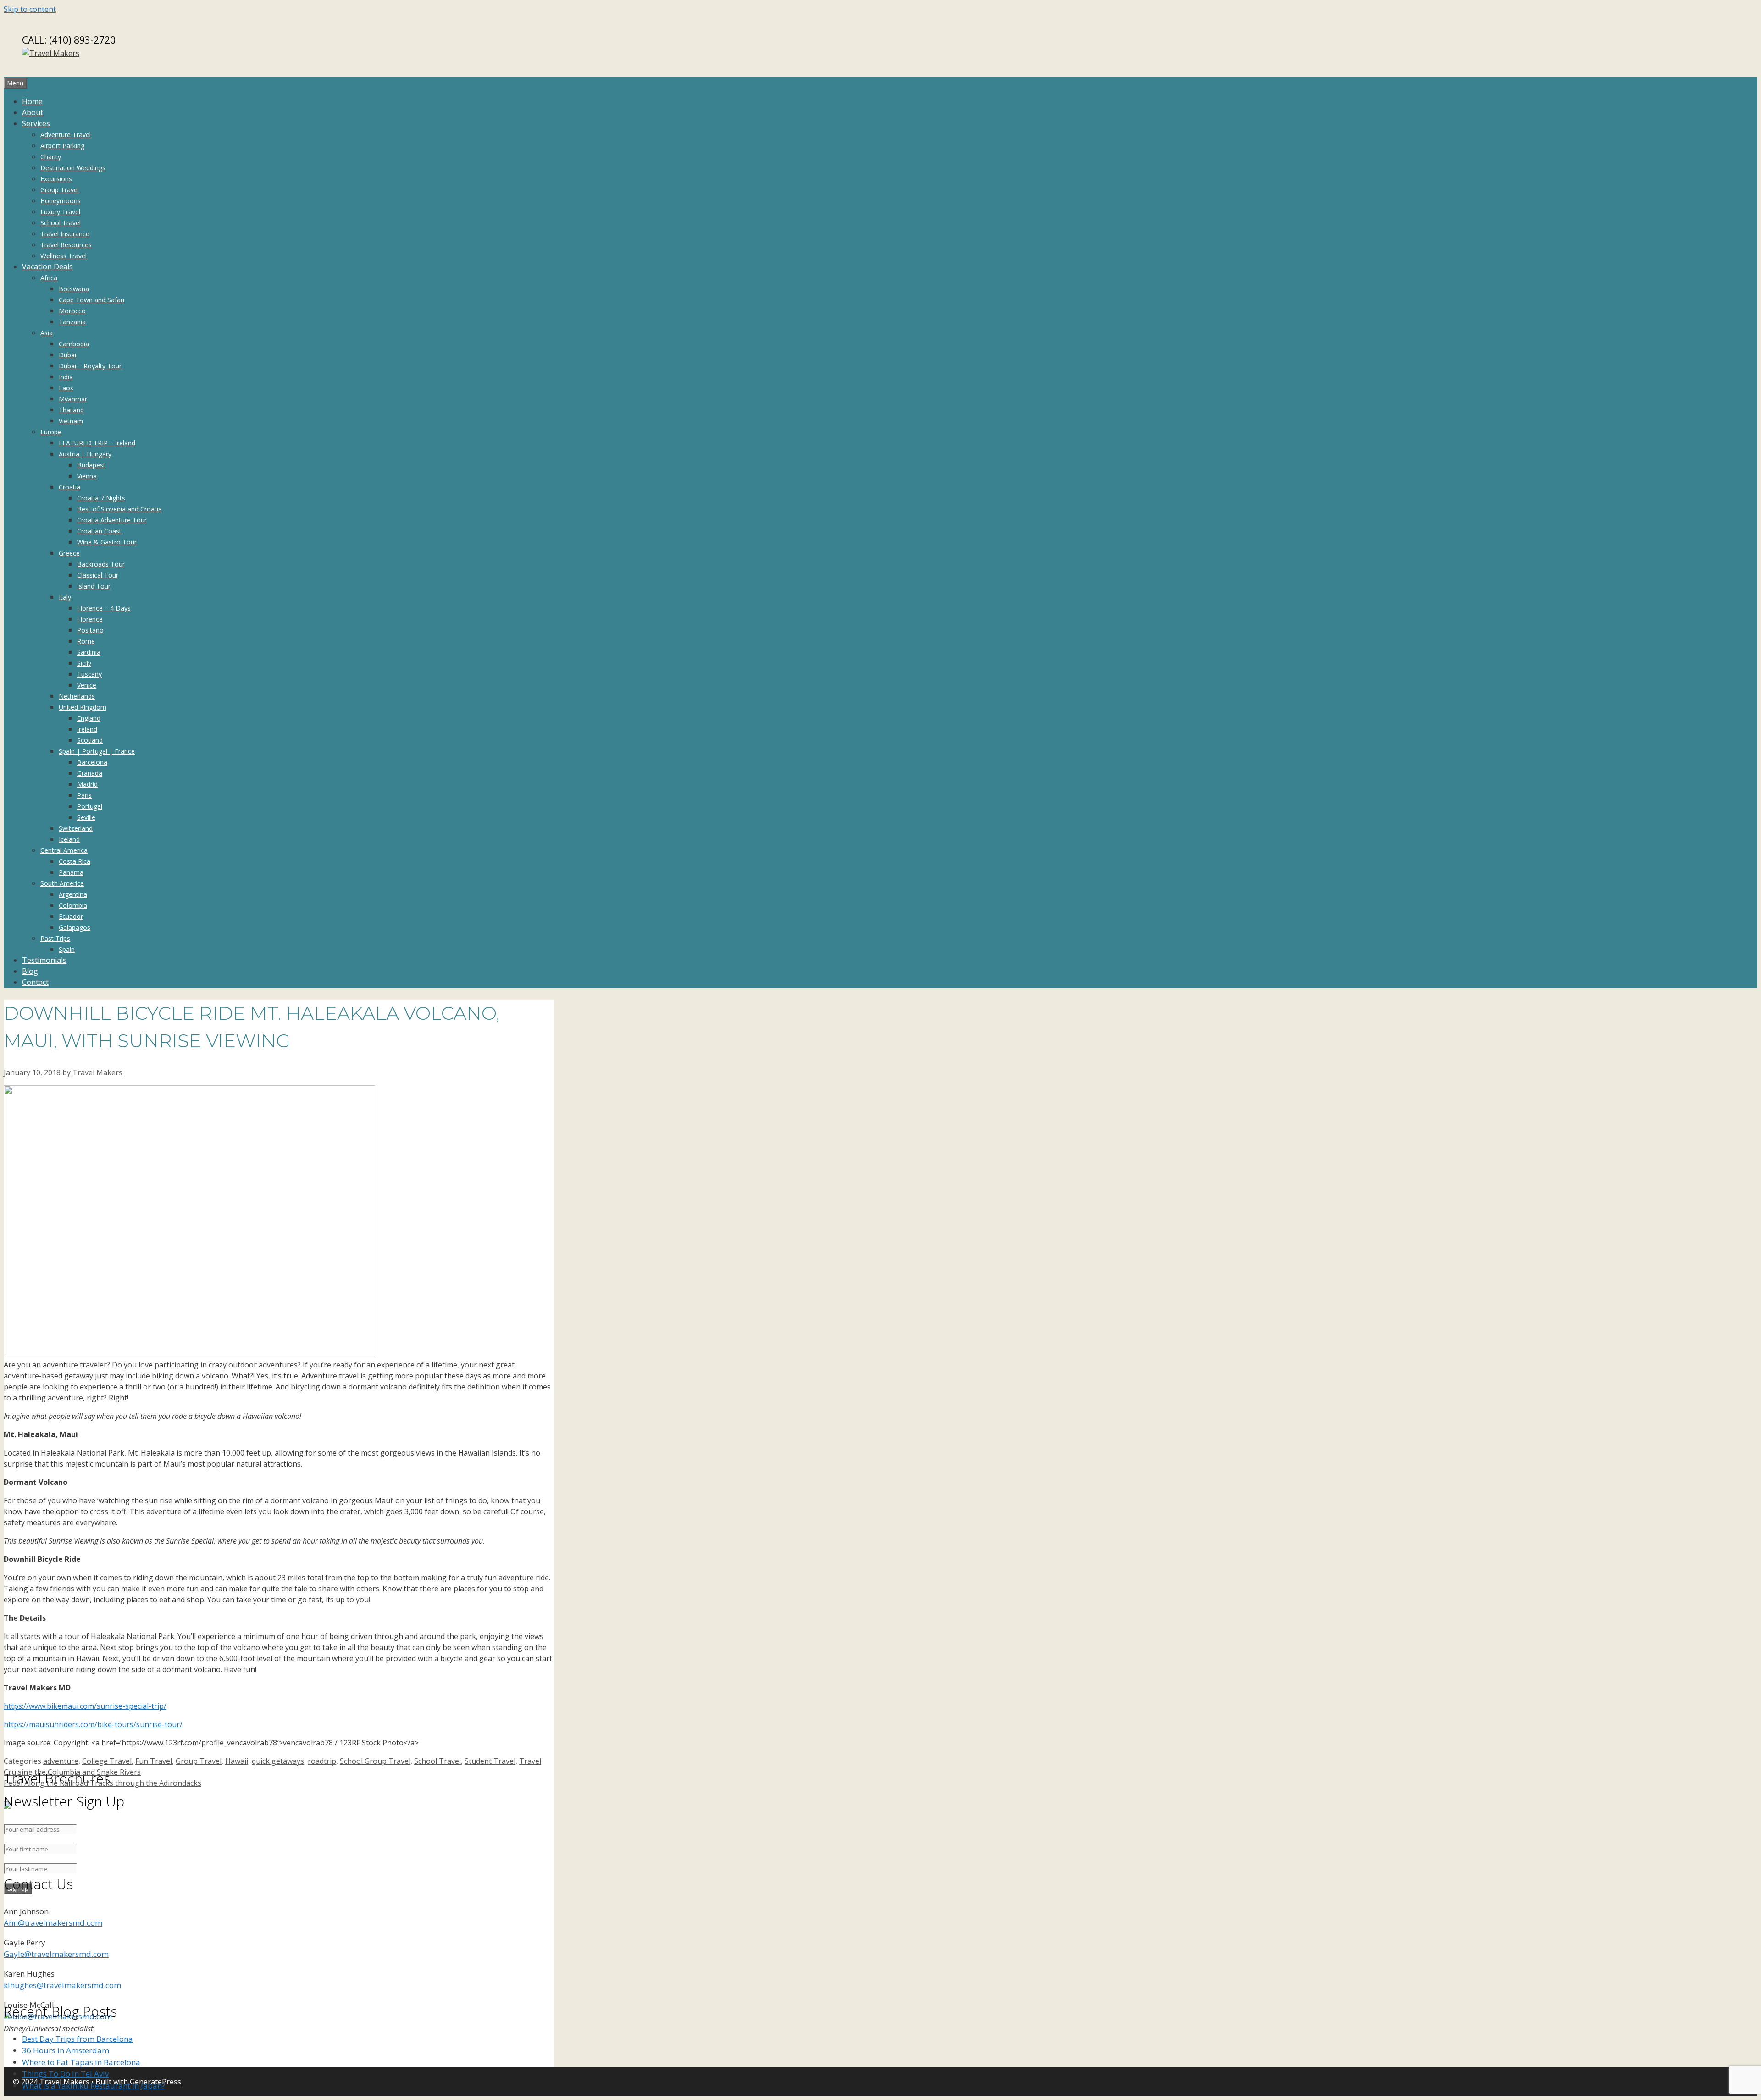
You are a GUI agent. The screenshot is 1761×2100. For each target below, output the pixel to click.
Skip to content (30, 9)
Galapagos (75, 927)
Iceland (69, 839)
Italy (65, 597)
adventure (61, 1761)
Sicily (84, 663)
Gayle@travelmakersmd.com (56, 1954)
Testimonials (44, 960)
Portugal (90, 806)
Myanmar (73, 399)
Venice (87, 685)
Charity (51, 157)
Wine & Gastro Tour (107, 542)
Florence (90, 619)
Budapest (91, 465)
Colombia (73, 905)
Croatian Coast (99, 531)
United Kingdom (83, 707)
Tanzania (72, 322)
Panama (71, 872)
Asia (47, 333)
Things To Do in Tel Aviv (65, 2074)
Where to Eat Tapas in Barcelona (81, 2062)
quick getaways (278, 1761)
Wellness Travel (64, 256)
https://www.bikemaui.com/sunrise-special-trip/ (85, 1706)
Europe (51, 432)
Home (32, 101)
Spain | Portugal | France (97, 751)
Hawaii (237, 1761)
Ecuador (71, 916)
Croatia (69, 487)
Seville (86, 817)
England (89, 718)
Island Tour (94, 586)
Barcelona (92, 762)
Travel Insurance (65, 234)
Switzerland (76, 828)
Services (36, 123)
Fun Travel (154, 1761)
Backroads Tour (101, 564)
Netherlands (77, 696)
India (66, 377)
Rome (86, 641)
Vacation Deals (47, 267)
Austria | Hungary (85, 454)
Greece (69, 553)
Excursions (56, 179)
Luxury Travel (60, 212)
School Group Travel (375, 1761)
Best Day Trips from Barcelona (78, 2039)
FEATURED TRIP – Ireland (97, 443)
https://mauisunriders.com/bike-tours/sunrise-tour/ (93, 1724)
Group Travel (60, 190)
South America (62, 883)
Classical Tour (98, 575)
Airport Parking (62, 146)
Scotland (90, 740)
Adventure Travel (66, 135)
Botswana (74, 289)
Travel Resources (66, 245)
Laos (66, 388)
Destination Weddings (73, 168)
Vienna (87, 476)
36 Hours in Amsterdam (66, 2050)
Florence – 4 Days (104, 608)
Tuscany (89, 674)
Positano (90, 630)
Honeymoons (61, 201)
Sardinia (89, 652)
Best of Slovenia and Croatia (119, 509)
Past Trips (55, 938)
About (33, 112)
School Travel (61, 223)
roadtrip (322, 1761)
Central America (64, 850)
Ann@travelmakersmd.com (53, 1923)
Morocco (72, 311)
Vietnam (71, 421)
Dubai (67, 355)
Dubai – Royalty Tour (90, 366)
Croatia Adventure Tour (112, 520)
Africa (49, 278)
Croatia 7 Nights (101, 498)
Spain (67, 949)
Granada (90, 773)
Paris (84, 795)
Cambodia (74, 344)
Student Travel (490, 1761)
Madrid (87, 784)
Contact (35, 982)
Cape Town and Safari (91, 300)
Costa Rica (75, 861)
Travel (530, 1761)
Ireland (87, 729)
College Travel (107, 1761)
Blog (30, 971)
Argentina (73, 894)
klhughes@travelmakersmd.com (62, 1985)
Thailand (71, 410)
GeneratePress (155, 2082)
